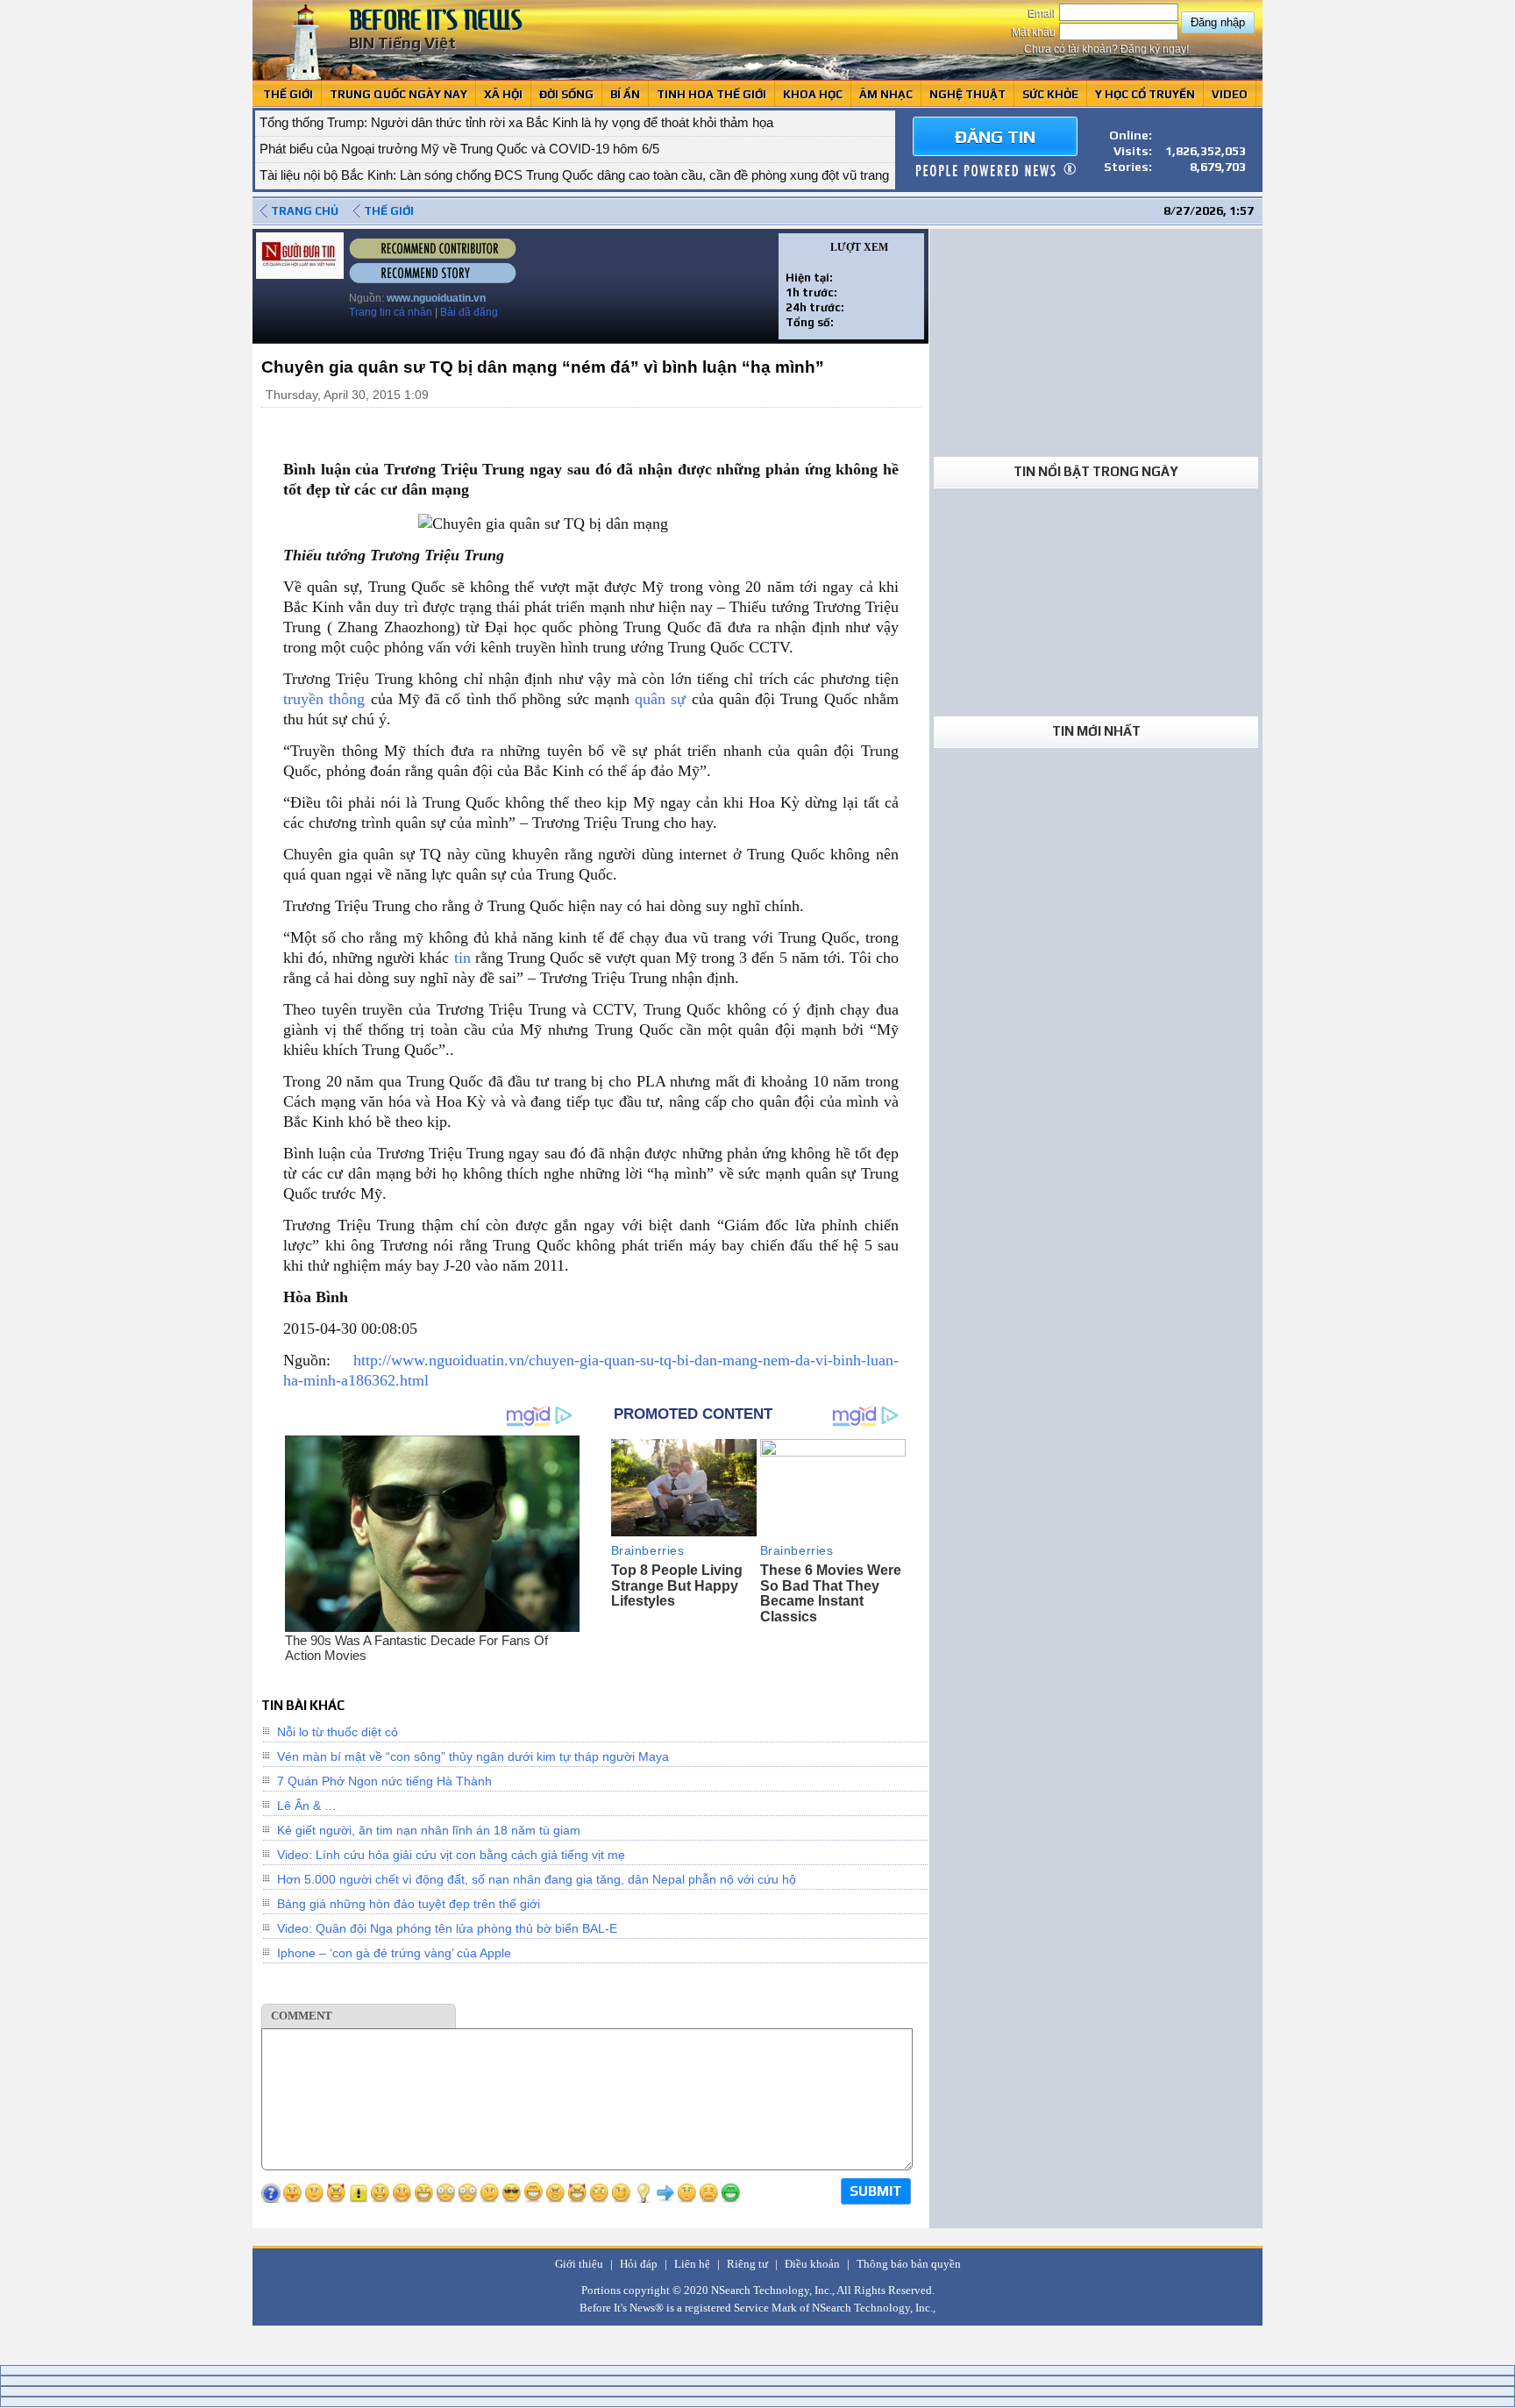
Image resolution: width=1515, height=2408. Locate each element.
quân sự (660, 699)
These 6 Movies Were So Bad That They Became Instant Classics (831, 1593)
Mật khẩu (1035, 32)
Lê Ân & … (307, 1806)
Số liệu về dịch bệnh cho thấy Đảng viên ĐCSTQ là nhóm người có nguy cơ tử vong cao (512, 175)
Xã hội (503, 94)
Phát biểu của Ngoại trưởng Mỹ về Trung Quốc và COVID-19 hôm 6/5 (459, 122)
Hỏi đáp (639, 2264)
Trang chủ (305, 211)
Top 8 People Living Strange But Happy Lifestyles (677, 1585)
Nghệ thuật (967, 94)
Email (1043, 13)
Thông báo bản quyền (909, 2264)
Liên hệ (692, 2264)
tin (462, 958)
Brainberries (648, 1550)
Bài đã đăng (469, 312)
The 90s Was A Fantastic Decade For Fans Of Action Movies (416, 1648)
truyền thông (324, 699)
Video (1230, 94)
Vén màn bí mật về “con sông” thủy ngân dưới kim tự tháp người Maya (473, 1756)
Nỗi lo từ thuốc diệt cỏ (338, 1732)
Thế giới (288, 94)
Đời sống (566, 94)
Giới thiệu (579, 2264)
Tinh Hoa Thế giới (711, 94)
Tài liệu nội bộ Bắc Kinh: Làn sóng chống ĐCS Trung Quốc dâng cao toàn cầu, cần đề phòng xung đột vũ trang (574, 149)
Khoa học (813, 94)
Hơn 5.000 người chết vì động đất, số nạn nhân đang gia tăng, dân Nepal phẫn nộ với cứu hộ (537, 1879)
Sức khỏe (1050, 94)
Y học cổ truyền (1145, 94)
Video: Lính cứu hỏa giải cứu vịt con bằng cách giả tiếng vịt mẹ (451, 1855)
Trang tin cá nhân (391, 312)
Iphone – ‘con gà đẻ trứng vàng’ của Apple (394, 1953)
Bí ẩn (625, 94)
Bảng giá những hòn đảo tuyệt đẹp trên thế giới (409, 1904)
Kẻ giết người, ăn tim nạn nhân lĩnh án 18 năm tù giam (429, 1830)
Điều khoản (812, 2264)
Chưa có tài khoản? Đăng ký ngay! (1106, 49)
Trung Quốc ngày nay (398, 94)
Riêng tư (747, 2264)
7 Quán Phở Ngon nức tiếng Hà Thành (384, 1781)
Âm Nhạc (886, 94)
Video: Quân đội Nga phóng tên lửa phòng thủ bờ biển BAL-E (447, 1928)
